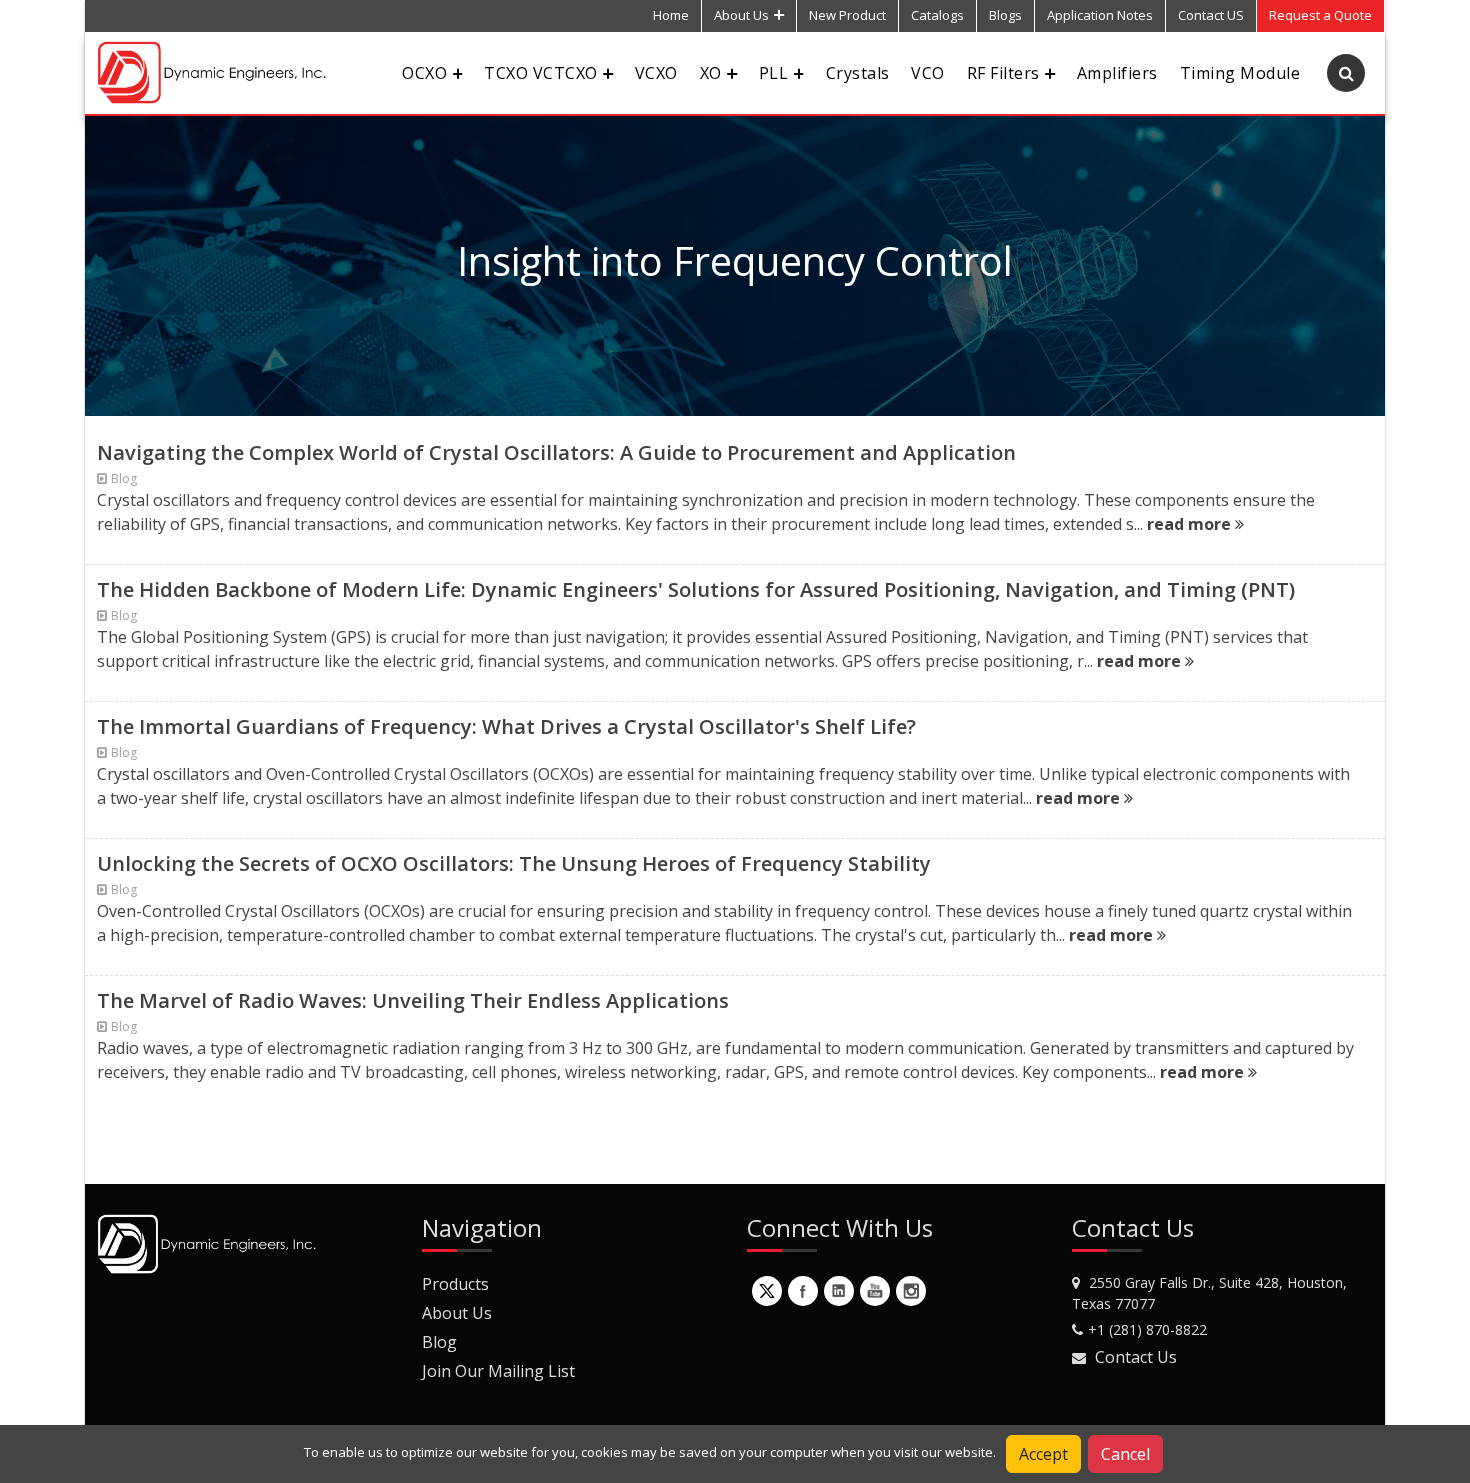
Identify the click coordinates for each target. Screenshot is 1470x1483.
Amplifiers (1117, 73)
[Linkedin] (839, 1291)
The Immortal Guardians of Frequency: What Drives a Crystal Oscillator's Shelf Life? (506, 726)
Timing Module (1240, 73)
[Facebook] (803, 1291)
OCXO (424, 73)
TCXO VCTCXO (540, 73)
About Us (741, 15)
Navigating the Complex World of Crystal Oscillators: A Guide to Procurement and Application (556, 452)
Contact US (1211, 15)
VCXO (656, 73)
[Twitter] (767, 1291)
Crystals (858, 73)
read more (1191, 524)
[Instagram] (911, 1291)
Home (671, 15)
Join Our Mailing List (498, 1371)
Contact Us (1136, 1357)
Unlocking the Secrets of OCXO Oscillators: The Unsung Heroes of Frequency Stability (514, 863)
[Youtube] (875, 1291)
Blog (439, 1342)
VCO (927, 73)
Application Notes (1100, 15)
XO (711, 73)
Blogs (1005, 15)
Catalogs (937, 15)
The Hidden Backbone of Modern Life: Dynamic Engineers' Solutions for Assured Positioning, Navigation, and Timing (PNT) (696, 589)
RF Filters (1003, 73)
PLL (773, 73)
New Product (847, 15)
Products (455, 1284)
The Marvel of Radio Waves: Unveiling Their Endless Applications (413, 1000)
